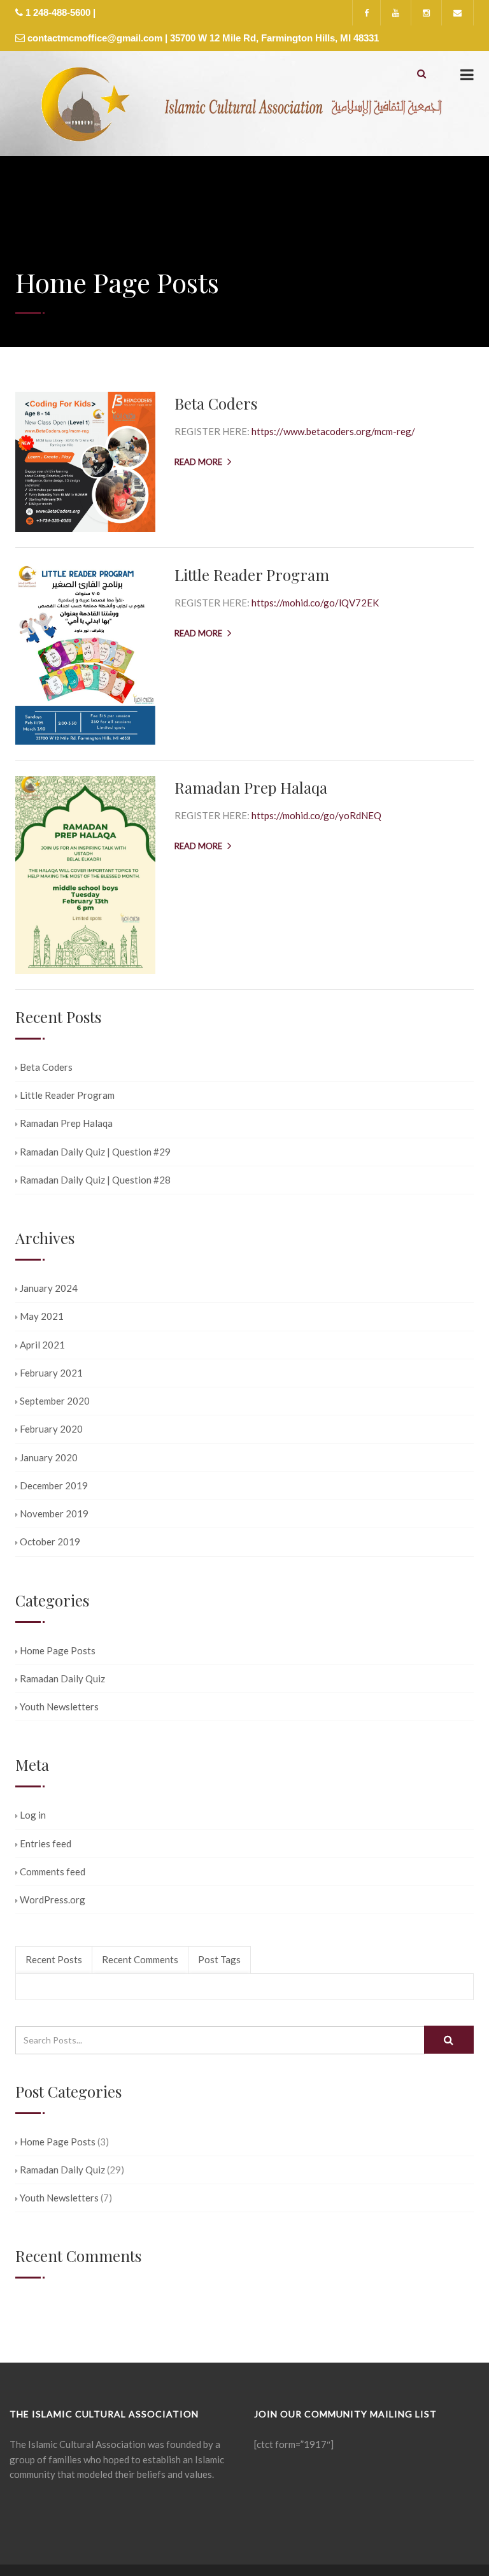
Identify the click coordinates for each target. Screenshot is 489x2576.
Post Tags (219, 1959)
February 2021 (51, 1373)
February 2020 (51, 1429)
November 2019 (54, 1513)
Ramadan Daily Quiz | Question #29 (95, 1152)
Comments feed (53, 1871)
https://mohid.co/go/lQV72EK (315, 603)
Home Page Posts (58, 1650)
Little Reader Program (252, 575)
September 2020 (55, 1401)
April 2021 (42, 1345)
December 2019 (54, 1485)
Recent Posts (54, 1959)
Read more (198, 462)
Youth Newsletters (59, 1707)
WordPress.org (53, 1900)
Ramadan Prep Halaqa (251, 787)
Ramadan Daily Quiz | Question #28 (95, 1180)
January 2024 (49, 1288)
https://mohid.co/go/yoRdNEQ (316, 815)
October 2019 (50, 1542)
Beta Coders (216, 403)
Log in (33, 1815)
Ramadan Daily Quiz (62, 1678)
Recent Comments (140, 1959)
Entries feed (46, 1843)
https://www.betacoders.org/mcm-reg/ (333, 431)
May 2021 (42, 1316)
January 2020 (49, 1457)
